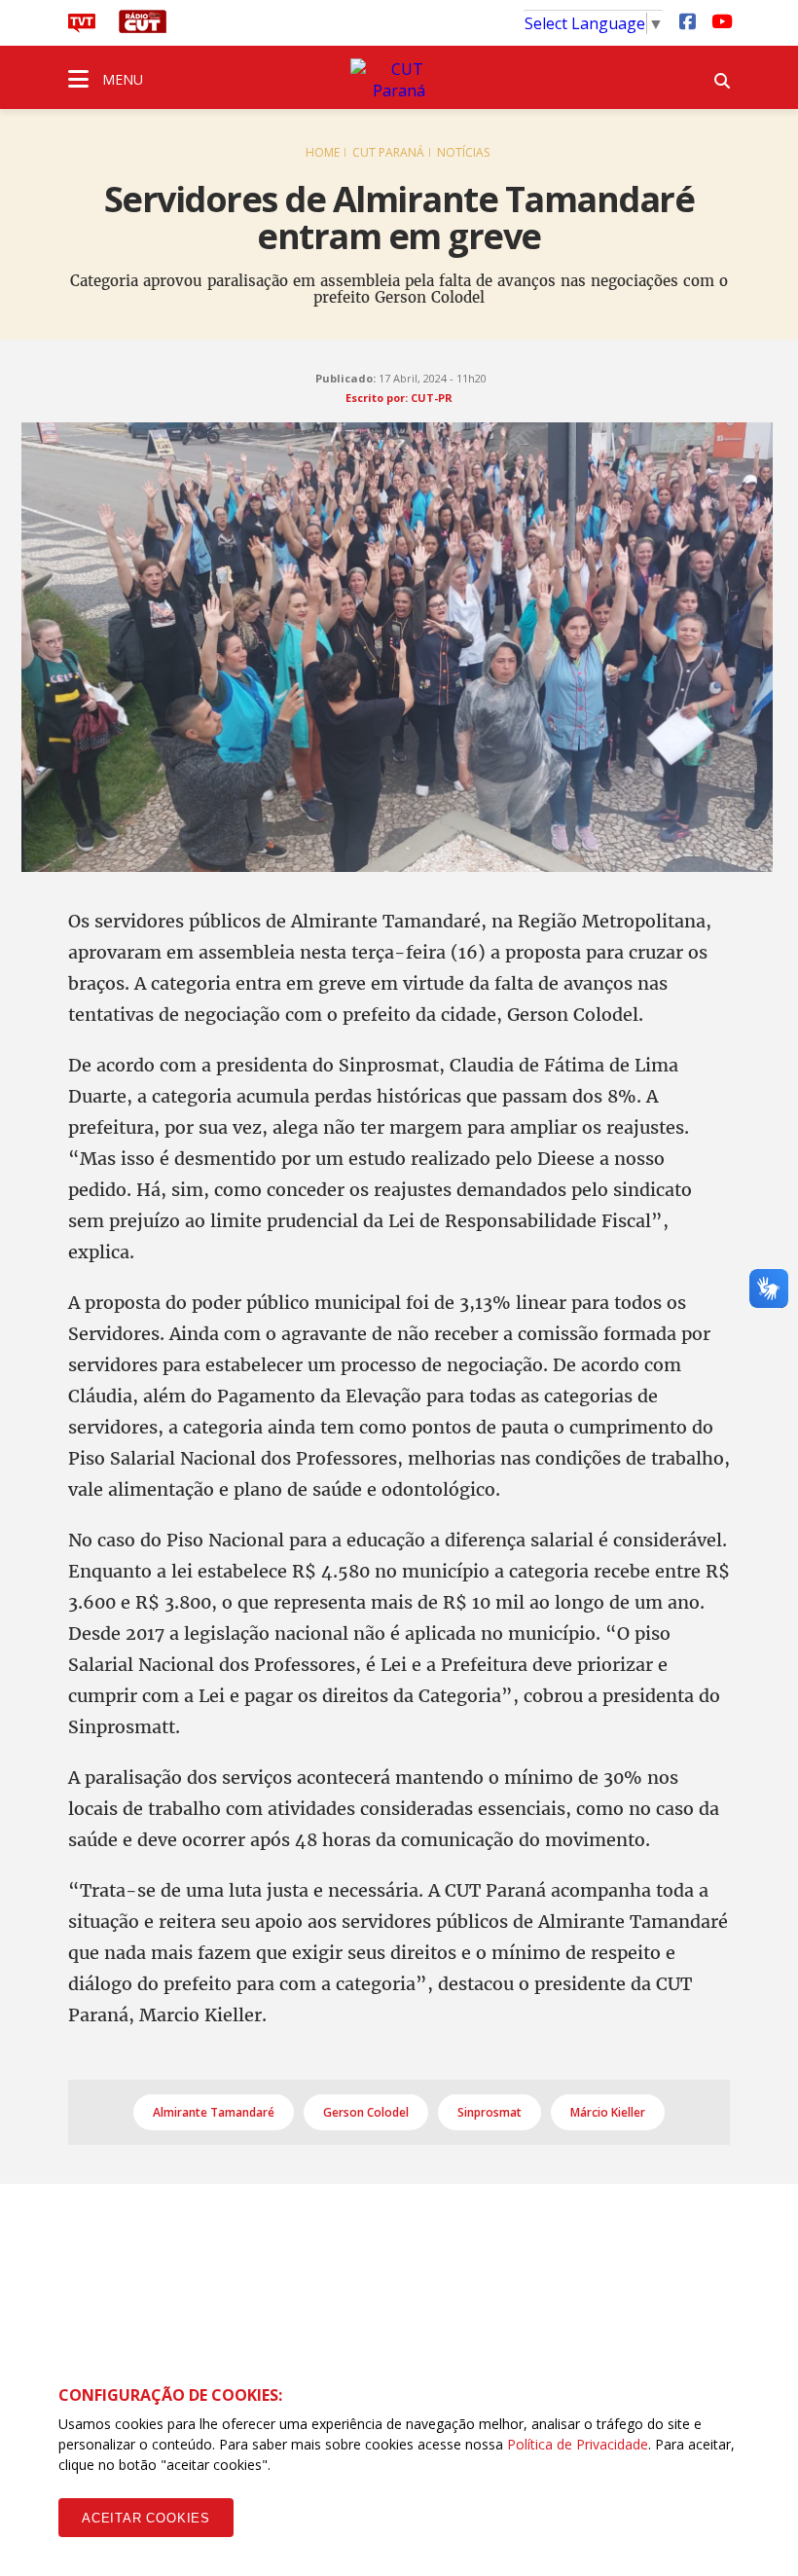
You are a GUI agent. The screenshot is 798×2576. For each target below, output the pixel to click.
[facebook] (687, 20)
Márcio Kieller (608, 2112)
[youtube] (720, 20)
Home (323, 152)
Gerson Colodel (366, 2112)
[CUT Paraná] (399, 80)
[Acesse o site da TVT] (82, 27)
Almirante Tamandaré (214, 2112)
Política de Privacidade (578, 2444)
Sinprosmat (490, 2112)
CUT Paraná (388, 152)
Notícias (463, 152)
